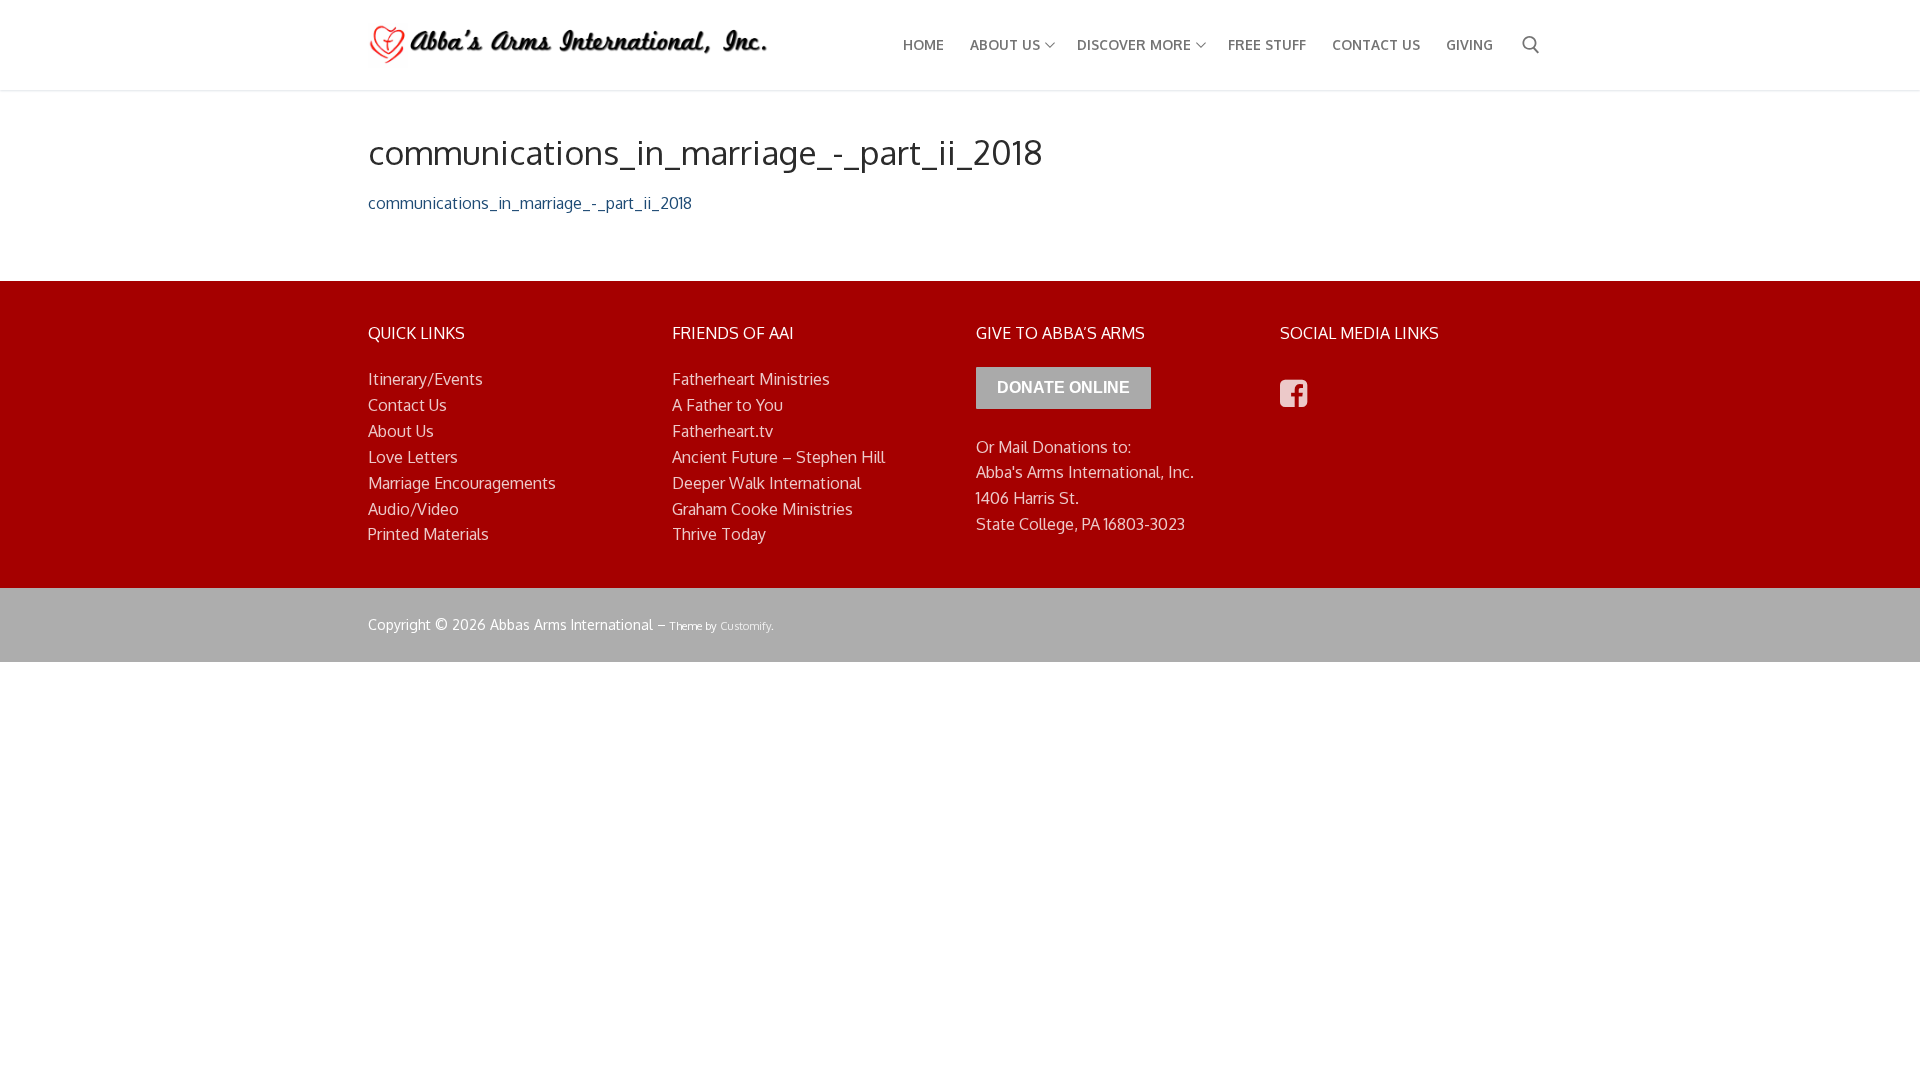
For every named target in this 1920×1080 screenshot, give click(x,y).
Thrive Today (719, 534)
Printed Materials (428, 534)
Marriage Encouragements (462, 483)
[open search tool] (1531, 45)
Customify (745, 625)
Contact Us (407, 405)
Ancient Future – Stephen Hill (778, 457)
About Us (401, 431)
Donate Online (1063, 387)
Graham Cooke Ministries (762, 509)
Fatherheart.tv (722, 431)
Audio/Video (413, 509)
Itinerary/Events (425, 379)
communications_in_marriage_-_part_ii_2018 (530, 203)
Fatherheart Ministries (751, 379)
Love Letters (413, 457)
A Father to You (727, 405)
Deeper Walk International (766, 483)
